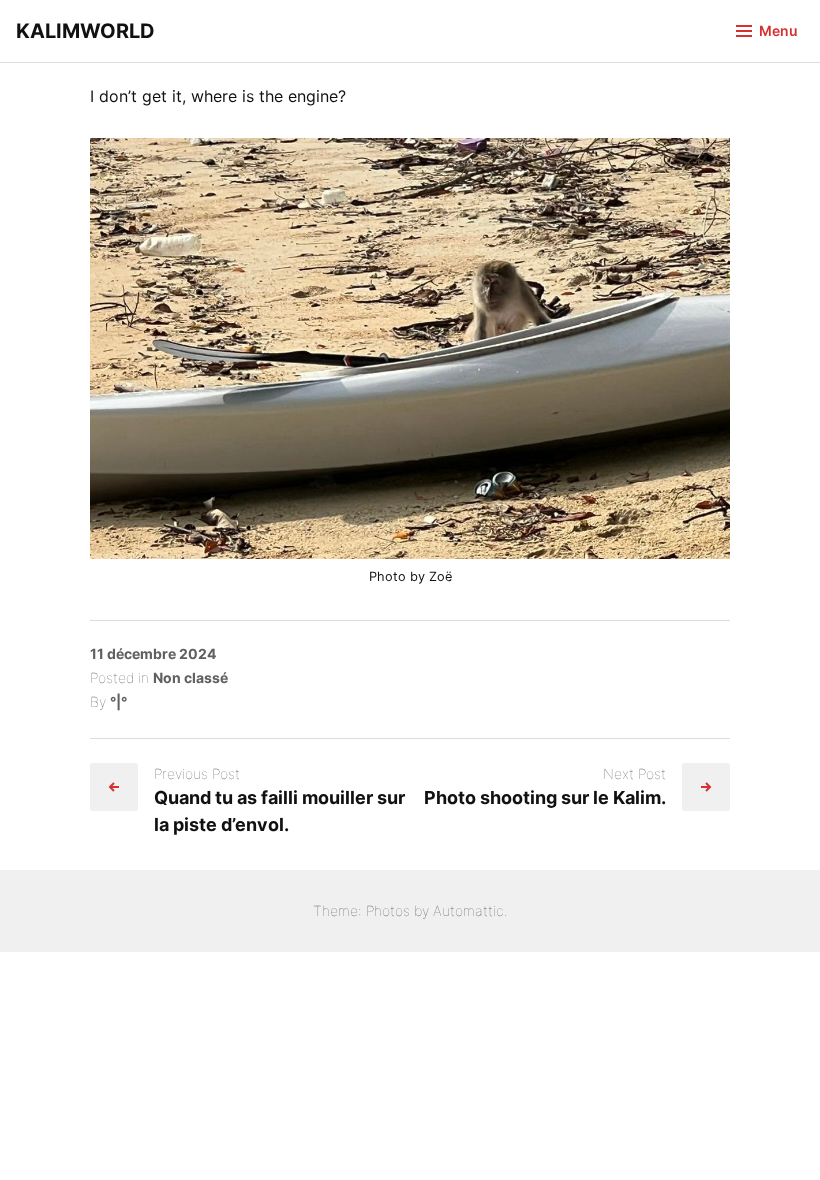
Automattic (468, 910)
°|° (118, 701)
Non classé (190, 677)
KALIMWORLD (85, 31)
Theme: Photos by (373, 910)
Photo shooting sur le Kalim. (545, 797)
